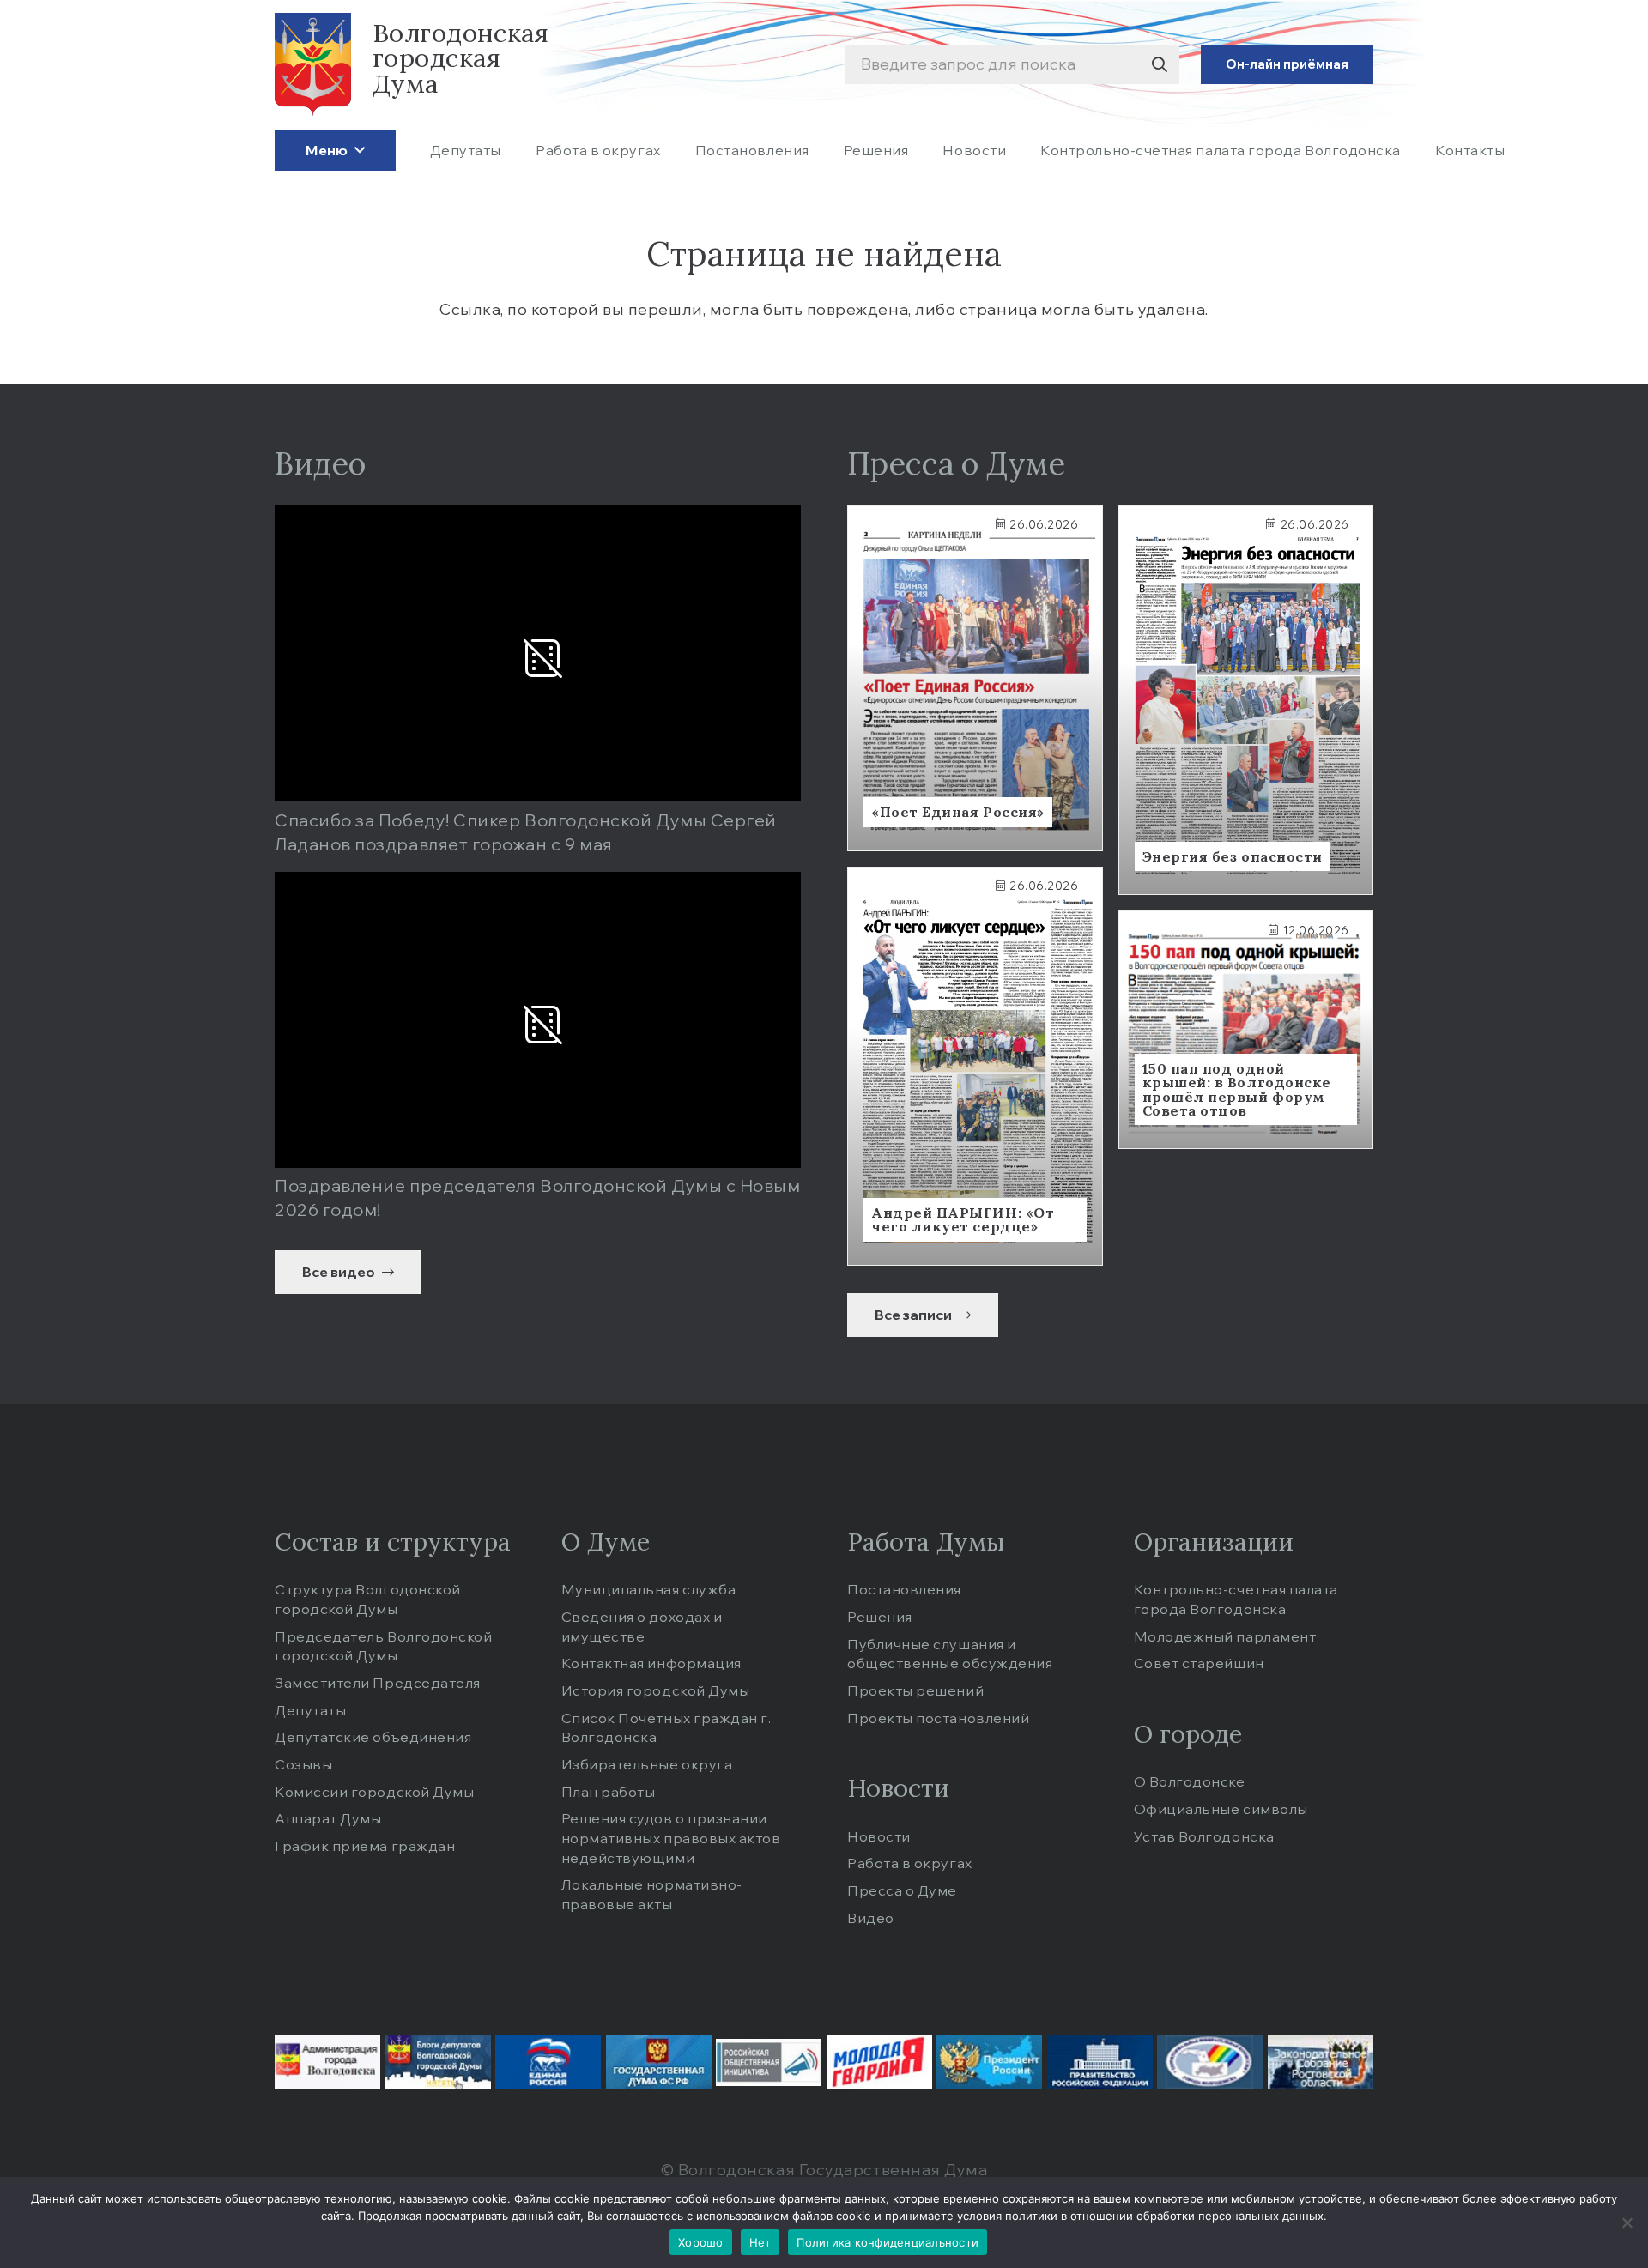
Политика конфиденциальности (888, 2242)
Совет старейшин (1199, 1663)
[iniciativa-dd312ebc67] (769, 2062)
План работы (609, 1792)
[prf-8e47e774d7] (1100, 2062)
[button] (356, 150)
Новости (879, 1836)
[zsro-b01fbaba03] (1321, 2062)
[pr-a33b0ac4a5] (989, 2062)
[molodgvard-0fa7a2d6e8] (879, 2062)
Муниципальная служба (649, 1589)
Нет (760, 2242)
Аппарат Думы (328, 1818)
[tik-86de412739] (1210, 2062)
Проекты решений (915, 1690)
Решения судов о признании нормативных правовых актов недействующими (671, 1838)
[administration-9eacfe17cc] (327, 2062)
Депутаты (310, 1710)
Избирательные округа (647, 1764)
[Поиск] (1159, 65)
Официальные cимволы (1221, 1809)
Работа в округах (910, 1863)
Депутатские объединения (373, 1737)
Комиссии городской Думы (374, 1792)
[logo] (313, 64)
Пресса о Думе (902, 1890)
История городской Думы (656, 1690)
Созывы (303, 1764)
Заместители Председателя (378, 1683)
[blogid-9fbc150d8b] (438, 2062)
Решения (880, 1617)
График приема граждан (365, 1846)
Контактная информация (651, 1663)
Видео (871, 1918)
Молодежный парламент (1225, 1636)
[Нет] (1627, 2223)
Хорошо (701, 2242)
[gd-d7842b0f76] (659, 2062)
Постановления (904, 1589)
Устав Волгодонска (1204, 1836)
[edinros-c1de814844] (548, 2062)
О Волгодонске (1190, 1781)
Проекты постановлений (938, 1718)
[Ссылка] (975, 678)
